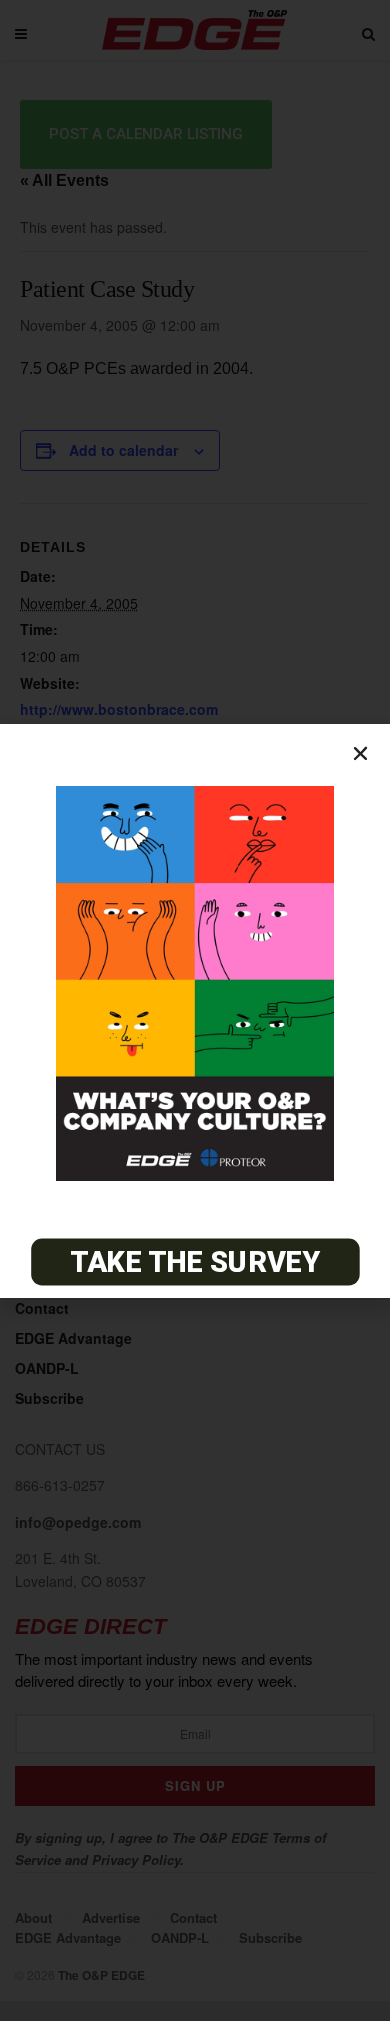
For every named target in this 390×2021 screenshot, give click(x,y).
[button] (360, 753)
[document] (195, 1010)
